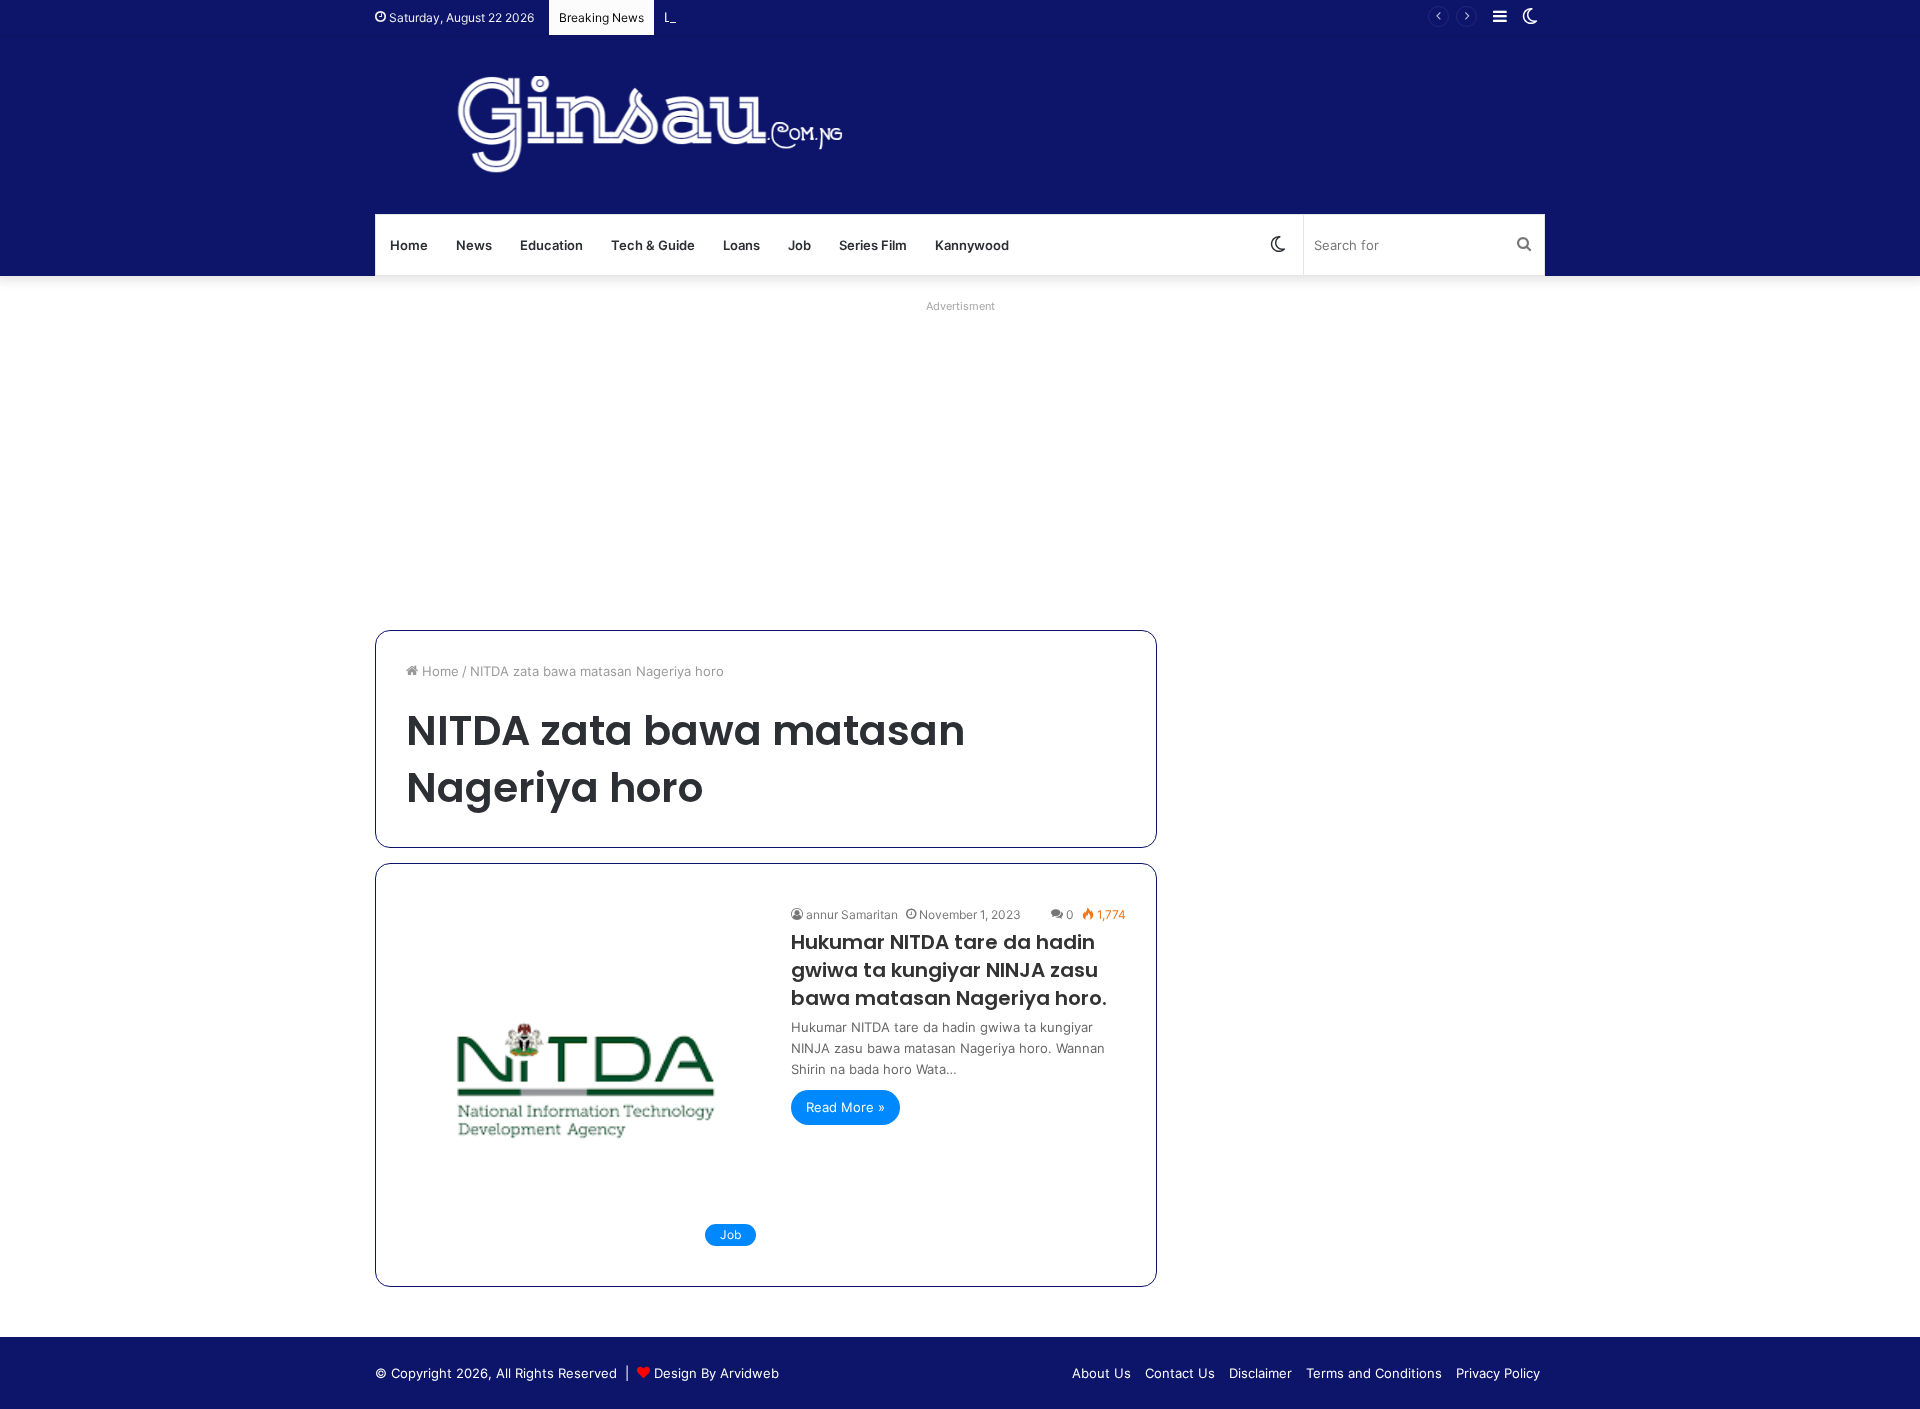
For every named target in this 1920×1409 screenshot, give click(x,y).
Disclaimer (1260, 1373)
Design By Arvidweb (716, 1373)
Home (409, 245)
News (474, 245)
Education (551, 245)
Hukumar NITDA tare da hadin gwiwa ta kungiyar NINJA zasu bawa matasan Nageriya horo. (949, 970)
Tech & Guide (653, 245)
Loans (741, 245)
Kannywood (972, 245)
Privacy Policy (1498, 1373)
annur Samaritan (852, 914)
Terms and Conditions (1374, 1373)
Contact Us (1180, 1373)
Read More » (845, 1107)
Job (799, 245)
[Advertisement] (960, 460)
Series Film (873, 245)
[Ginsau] (674, 125)
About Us (1101, 1373)
